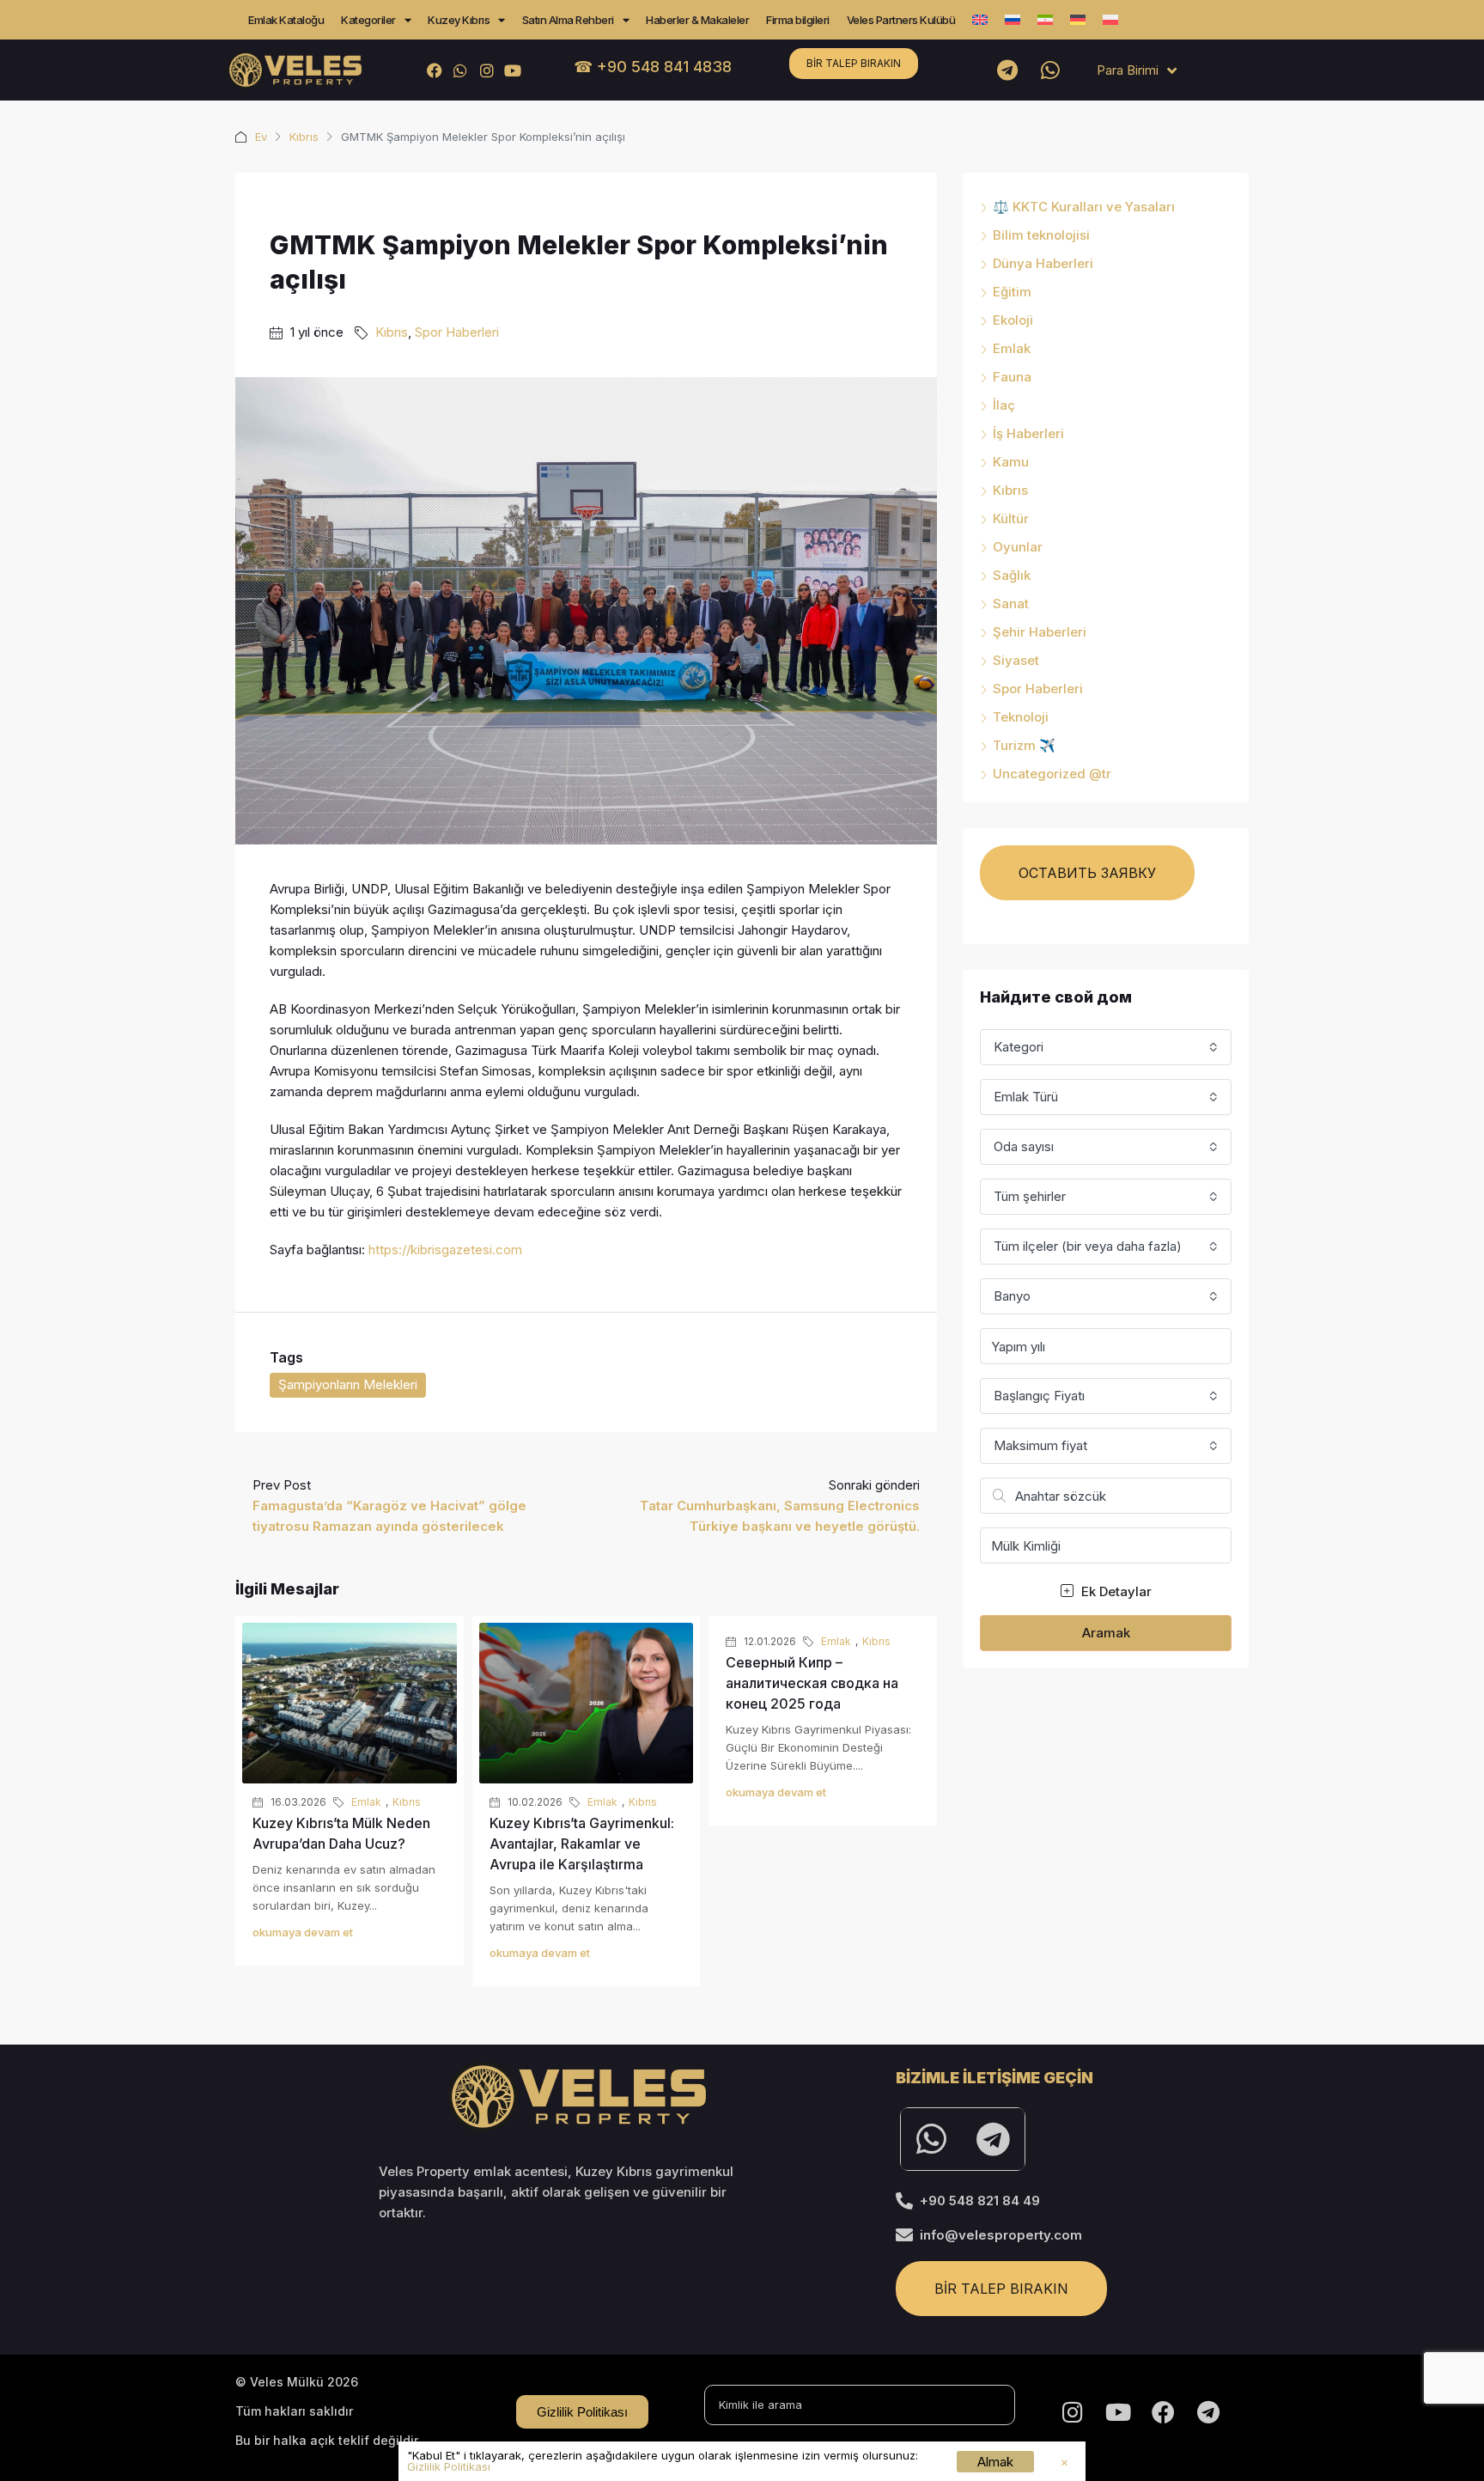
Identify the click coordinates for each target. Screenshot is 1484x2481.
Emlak (366, 1802)
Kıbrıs (304, 137)
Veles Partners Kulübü (901, 20)
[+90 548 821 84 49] (904, 2201)
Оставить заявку (1087, 873)
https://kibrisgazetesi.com (445, 1250)
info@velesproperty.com (1001, 2235)
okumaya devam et (303, 1932)
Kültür (1011, 518)
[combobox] (1106, 1047)
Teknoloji (1021, 717)
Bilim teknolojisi (1041, 235)
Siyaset (1016, 660)
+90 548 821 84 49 (980, 2201)
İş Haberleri (1028, 433)
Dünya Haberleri (1043, 263)
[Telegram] (1007, 70)
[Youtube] (512, 70)
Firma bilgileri (798, 20)
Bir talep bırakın (854, 63)
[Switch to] (980, 20)
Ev (261, 137)
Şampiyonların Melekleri (348, 1384)
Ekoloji (1013, 320)
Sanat (1011, 603)
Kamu (1011, 462)
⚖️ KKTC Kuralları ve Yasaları (1084, 207)
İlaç (1004, 405)
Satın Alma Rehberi (568, 20)
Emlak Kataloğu (286, 20)
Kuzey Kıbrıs (459, 20)
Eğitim (1012, 292)
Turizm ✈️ (1024, 745)
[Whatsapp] (1050, 70)
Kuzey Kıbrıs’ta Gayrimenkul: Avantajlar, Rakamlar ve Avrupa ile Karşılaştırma (582, 1844)
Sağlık (1012, 575)
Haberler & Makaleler (697, 20)
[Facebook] (435, 70)
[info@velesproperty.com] (904, 2235)
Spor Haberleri (457, 332)
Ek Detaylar (1115, 1591)
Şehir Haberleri (1040, 632)
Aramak (1106, 1633)
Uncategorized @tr (1052, 774)
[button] (1064, 2463)
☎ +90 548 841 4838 (653, 67)
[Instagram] (487, 70)
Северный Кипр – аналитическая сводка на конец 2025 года (812, 1683)
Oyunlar (1018, 547)
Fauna (1012, 377)
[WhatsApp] (461, 70)
